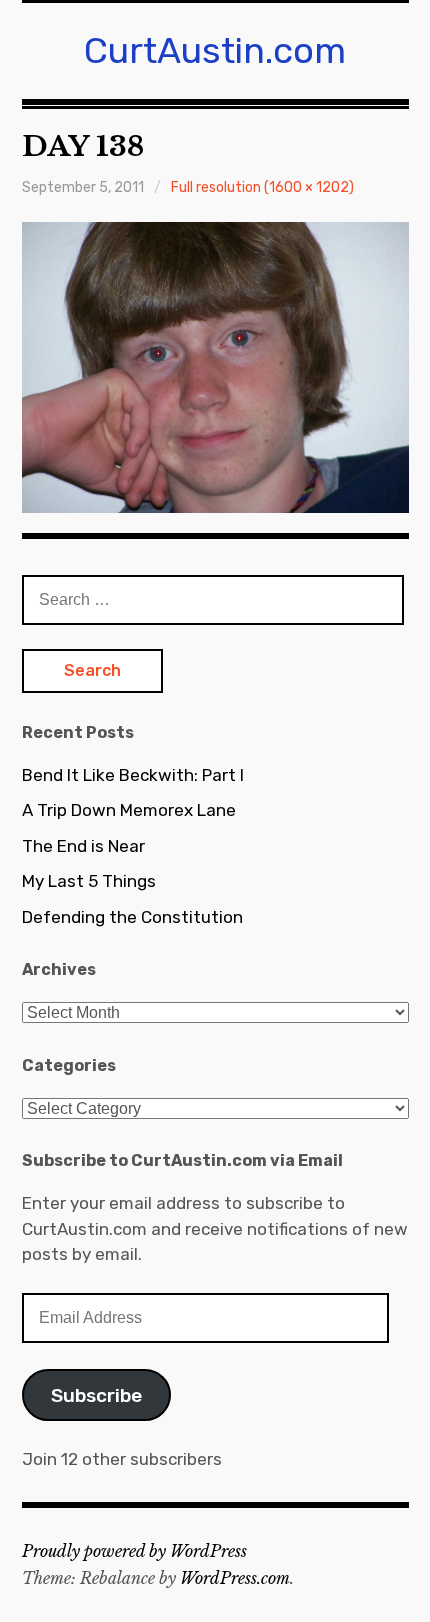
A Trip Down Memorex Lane (129, 810)
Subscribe (96, 1395)
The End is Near (83, 846)
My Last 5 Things (89, 881)
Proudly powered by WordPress (134, 1551)
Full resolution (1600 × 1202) (262, 187)
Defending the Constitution (132, 917)
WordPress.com (235, 1578)
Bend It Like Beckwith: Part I (133, 775)
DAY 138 (83, 146)
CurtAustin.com (215, 50)
